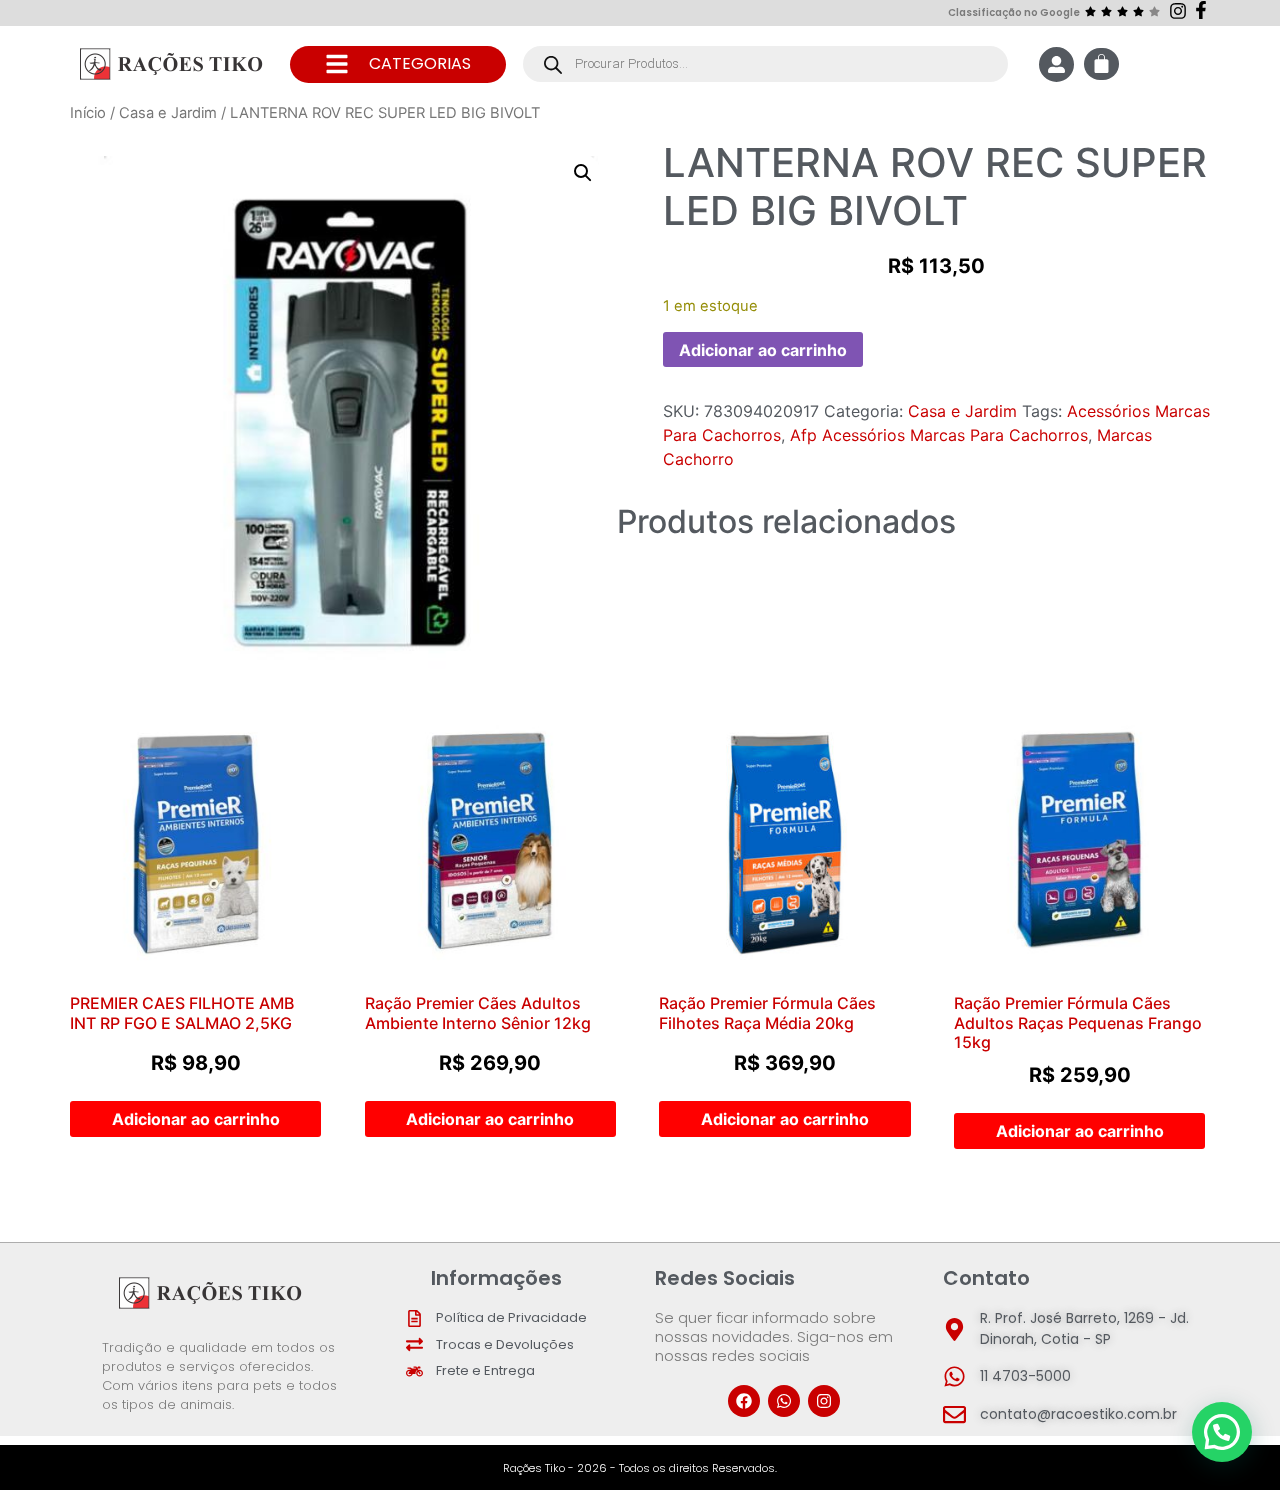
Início (88, 113)
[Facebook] (744, 1401)
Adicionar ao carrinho (763, 350)
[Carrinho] (1101, 64)
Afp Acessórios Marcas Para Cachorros (939, 435)
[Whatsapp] (784, 1401)
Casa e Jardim (168, 113)
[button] (583, 173)
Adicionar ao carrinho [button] (196, 1119)
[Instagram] (824, 1401)
